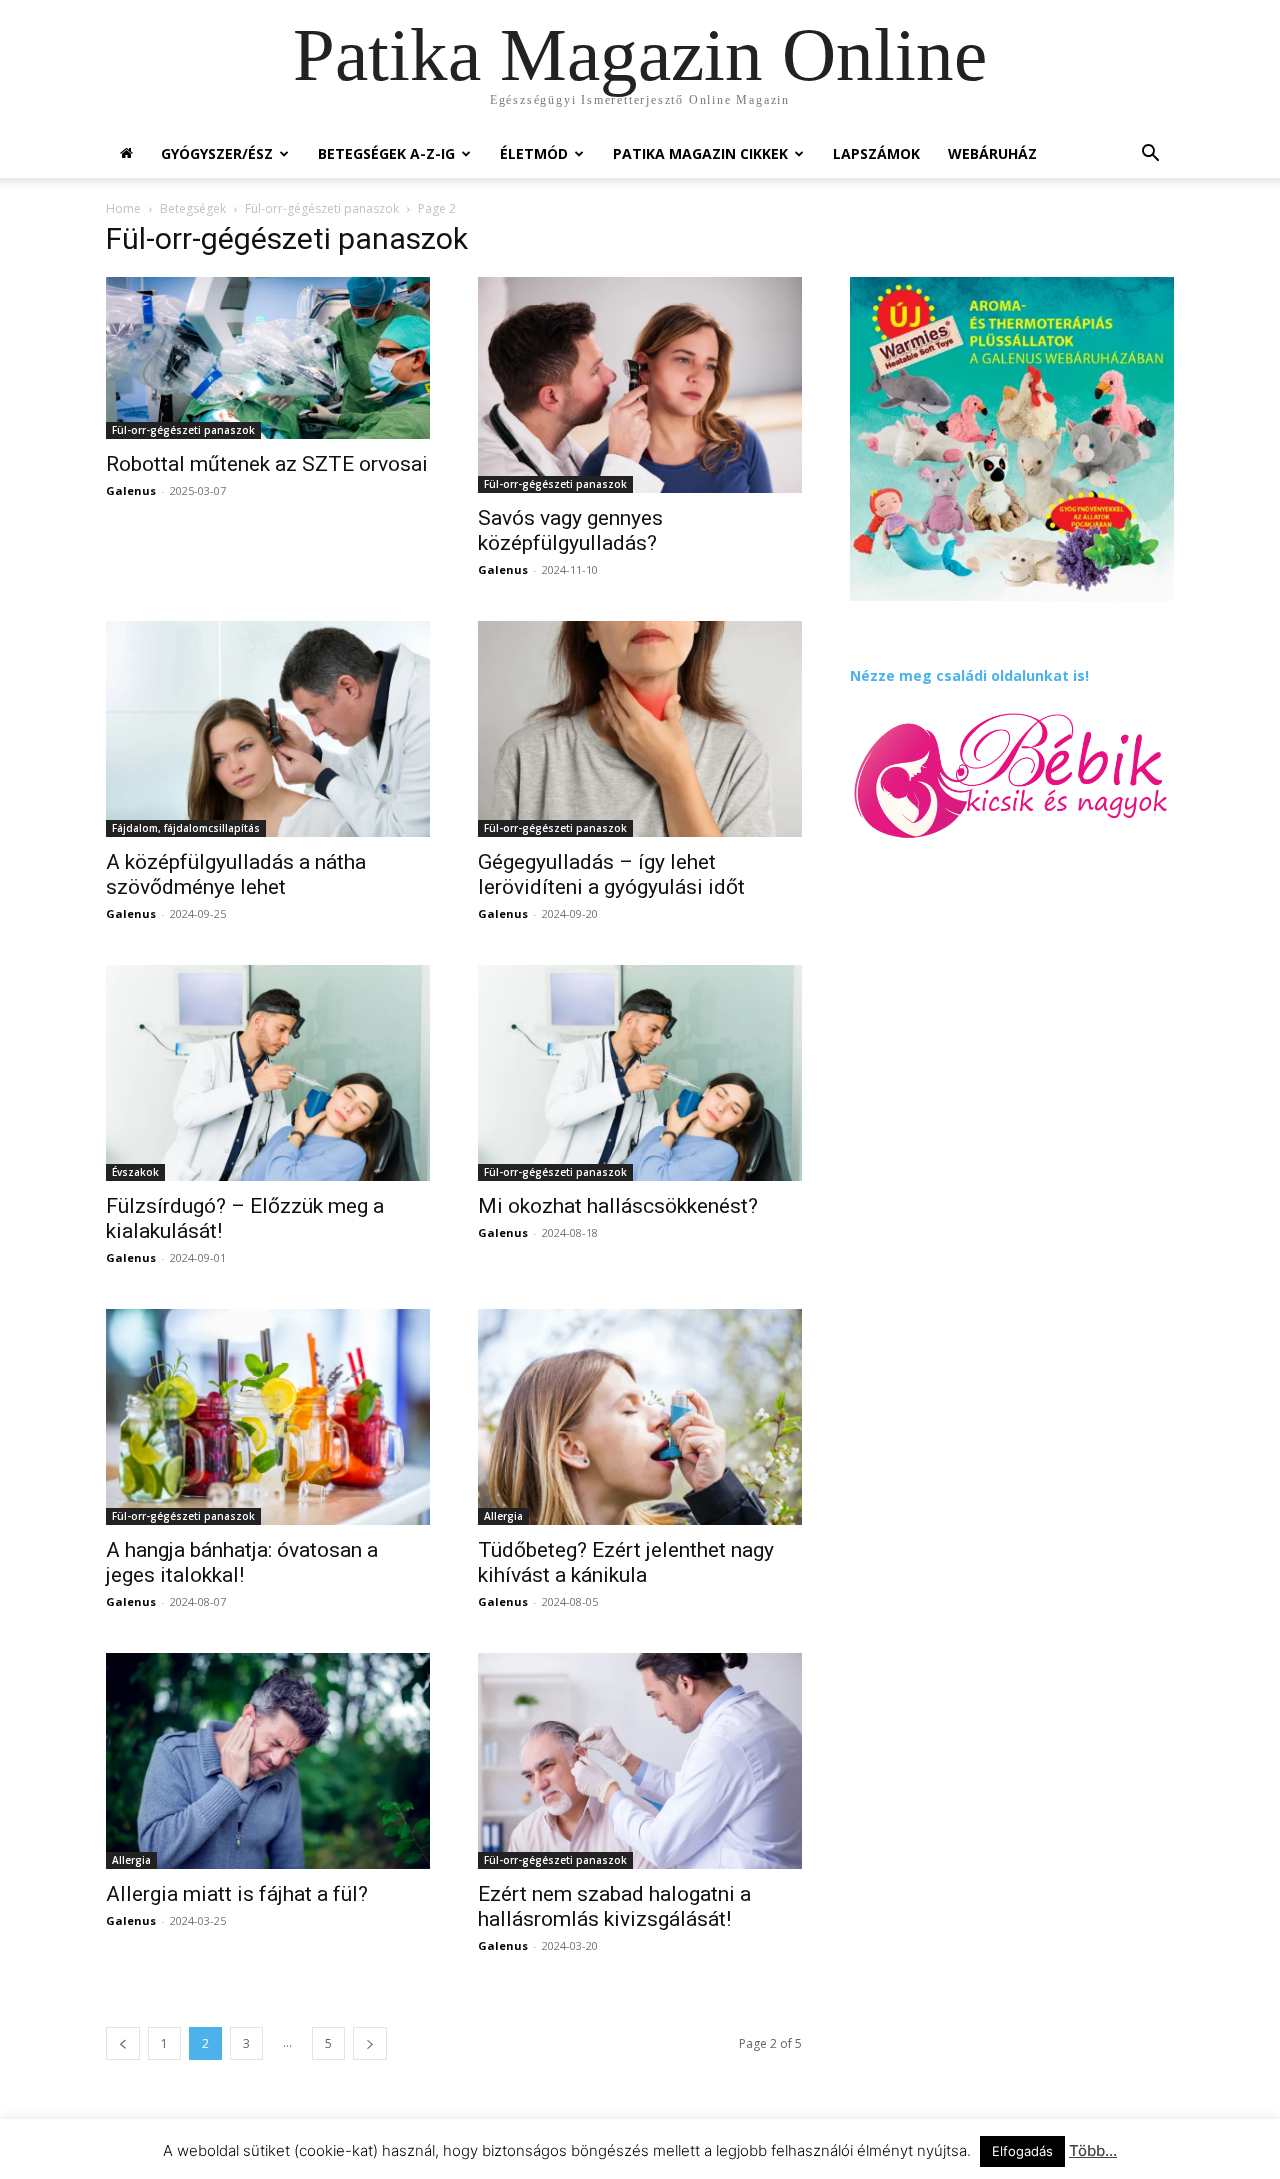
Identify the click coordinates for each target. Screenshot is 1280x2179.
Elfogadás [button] (1022, 2151)
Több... (1093, 2150)
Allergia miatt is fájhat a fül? (237, 1894)
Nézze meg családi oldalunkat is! (969, 675)
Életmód (534, 153)
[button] (1150, 155)
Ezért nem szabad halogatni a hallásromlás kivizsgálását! (614, 1906)
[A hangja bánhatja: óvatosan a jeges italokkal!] (268, 1417)
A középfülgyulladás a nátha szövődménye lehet (236, 874)
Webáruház (992, 153)
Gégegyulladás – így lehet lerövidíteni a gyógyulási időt (611, 874)
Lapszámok (876, 153)
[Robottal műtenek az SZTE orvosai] (268, 358)
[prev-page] (123, 2043)
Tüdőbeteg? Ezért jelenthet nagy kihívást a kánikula (626, 1562)
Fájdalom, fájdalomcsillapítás (186, 828)
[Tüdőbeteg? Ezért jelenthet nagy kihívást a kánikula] (640, 1417)
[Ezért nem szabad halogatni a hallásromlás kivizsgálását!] (640, 1761)
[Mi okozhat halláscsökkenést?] (640, 1073)
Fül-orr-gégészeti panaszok (322, 208)
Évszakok (135, 1172)
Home (123, 208)
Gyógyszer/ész (217, 153)
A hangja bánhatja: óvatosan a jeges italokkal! (242, 1562)
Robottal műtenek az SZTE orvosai (267, 464)
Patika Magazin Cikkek (700, 153)
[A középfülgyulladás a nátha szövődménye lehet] (268, 729)
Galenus (131, 490)
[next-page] (370, 2043)
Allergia (503, 1516)
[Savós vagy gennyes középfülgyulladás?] (640, 385)
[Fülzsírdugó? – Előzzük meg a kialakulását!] (268, 1073)
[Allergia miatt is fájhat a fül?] (268, 1761)
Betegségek (193, 208)
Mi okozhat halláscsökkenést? (618, 1206)
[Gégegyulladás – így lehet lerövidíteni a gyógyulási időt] (640, 729)
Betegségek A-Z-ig (386, 153)
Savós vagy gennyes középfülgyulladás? (570, 530)
